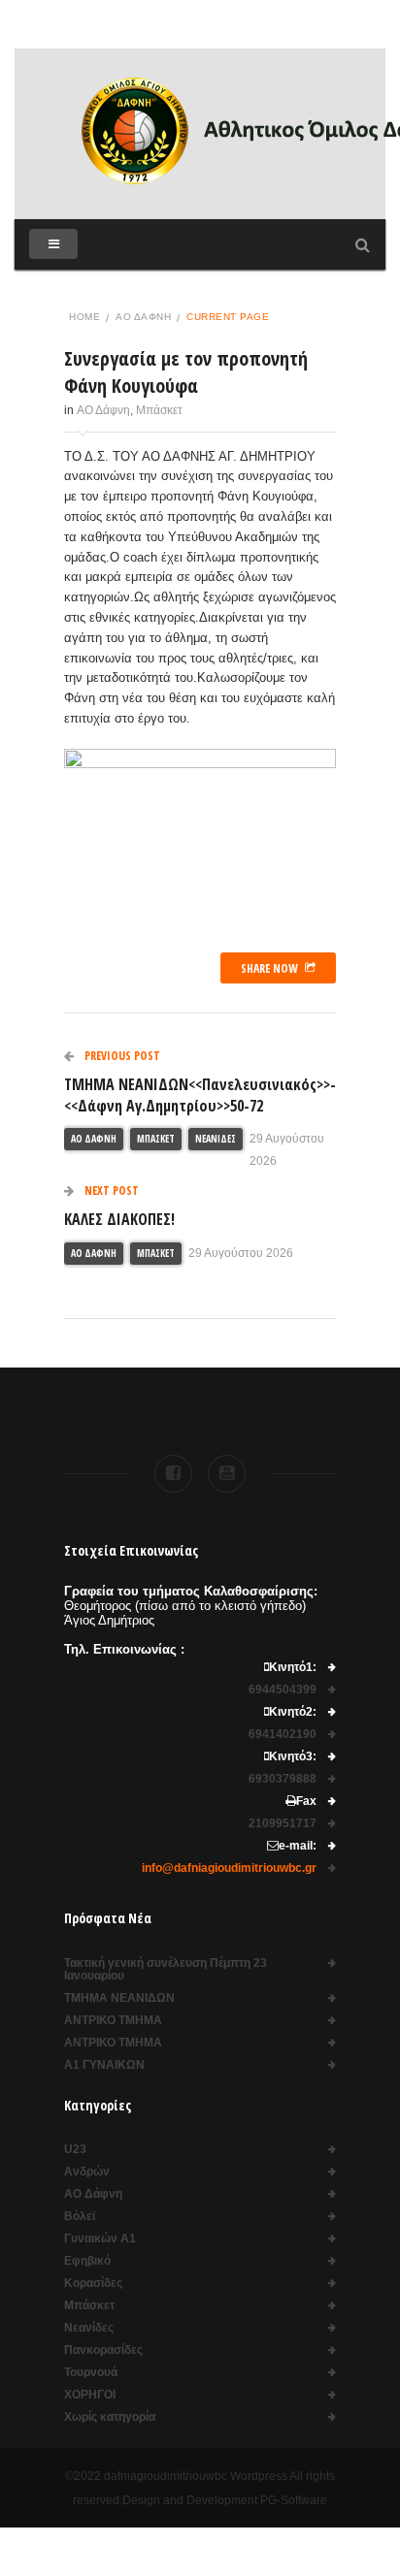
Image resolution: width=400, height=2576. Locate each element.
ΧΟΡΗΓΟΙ (90, 2395)
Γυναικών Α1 (100, 2239)
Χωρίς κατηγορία (110, 2417)
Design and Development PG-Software (225, 2500)
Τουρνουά (91, 2373)
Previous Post (121, 1056)
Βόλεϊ (80, 2217)
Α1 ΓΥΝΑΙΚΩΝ (104, 2065)
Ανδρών (87, 2172)
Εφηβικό (87, 2261)
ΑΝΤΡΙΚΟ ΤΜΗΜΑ (113, 2021)
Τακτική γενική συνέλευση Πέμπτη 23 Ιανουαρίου (166, 1970)
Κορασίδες (93, 2284)
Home (84, 317)
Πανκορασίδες (103, 2351)
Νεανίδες (216, 1139)
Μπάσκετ (159, 410)
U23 (75, 2150)
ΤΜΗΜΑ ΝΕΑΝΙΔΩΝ (119, 1998)
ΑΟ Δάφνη (143, 317)
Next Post (110, 1191)
